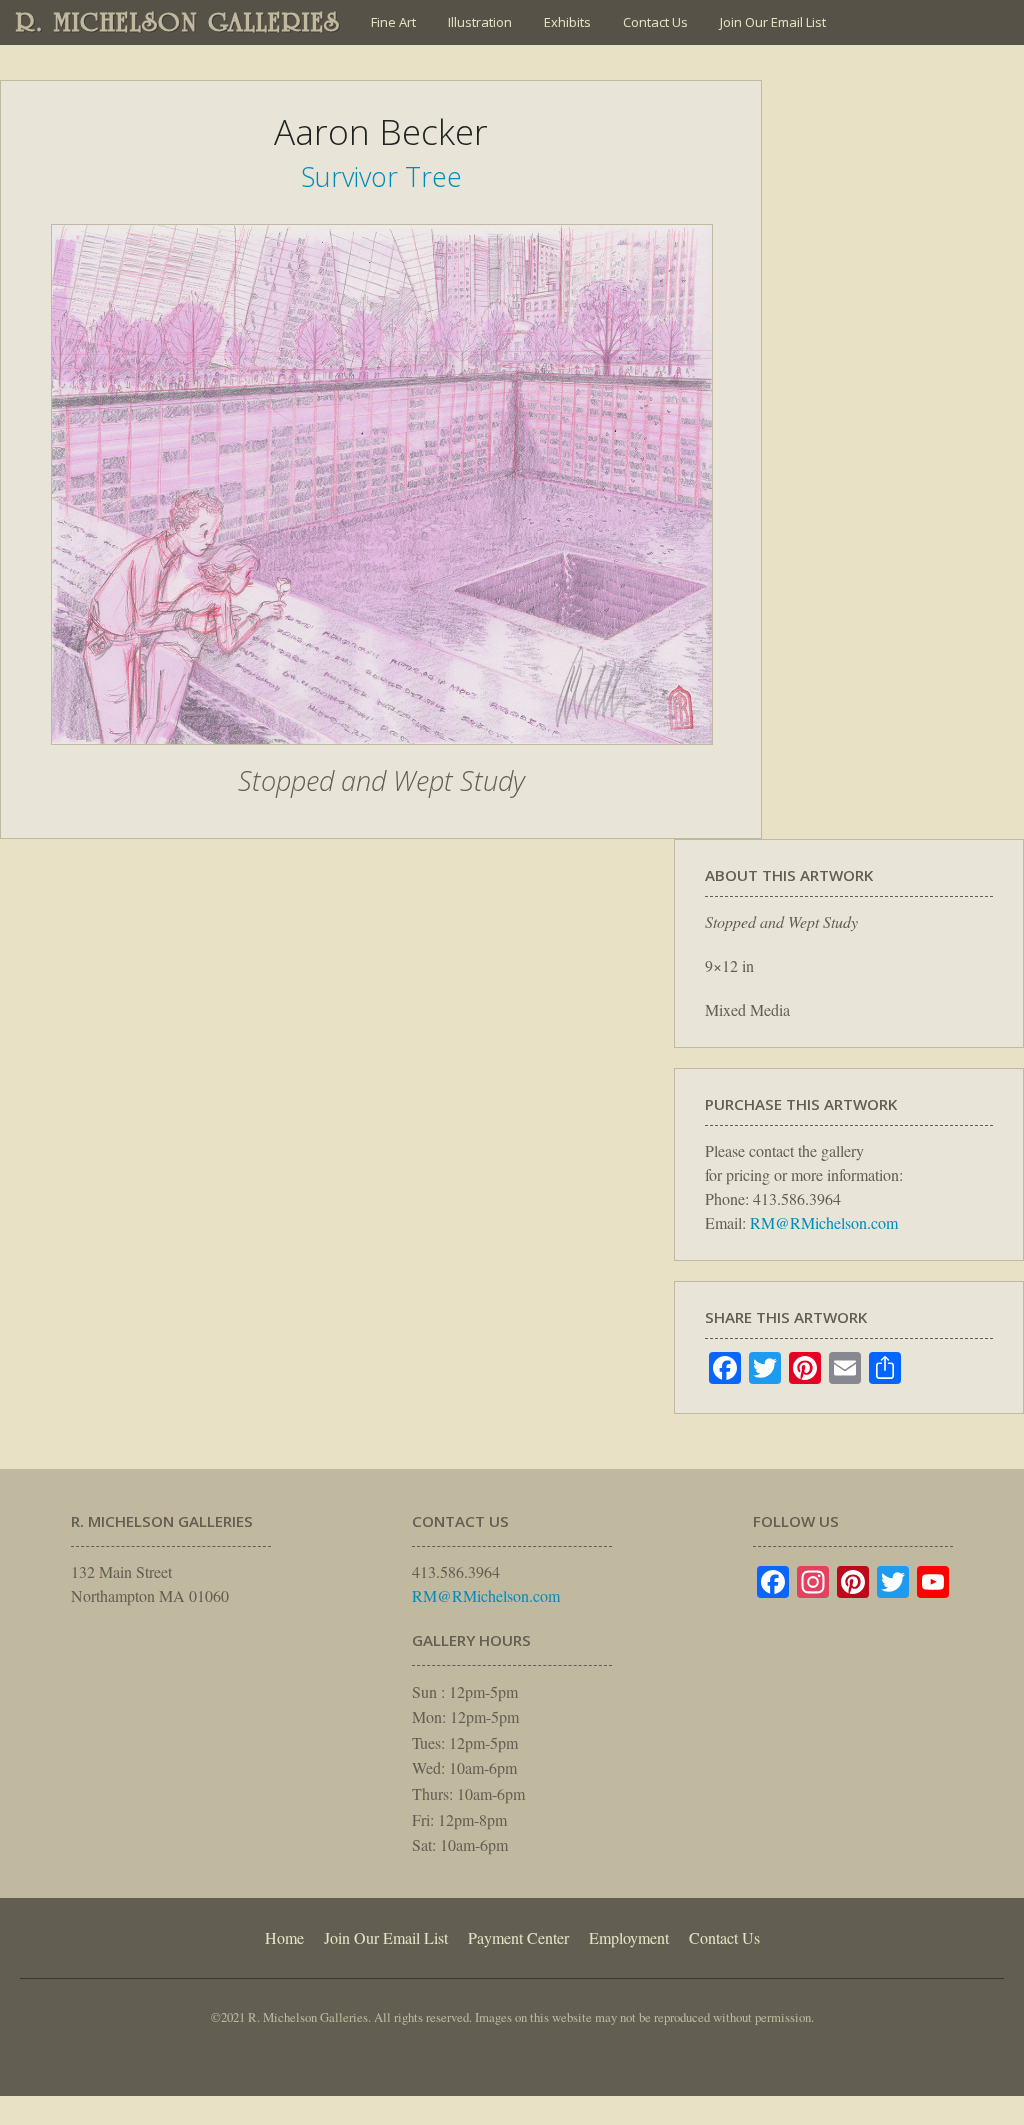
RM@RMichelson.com (824, 1222)
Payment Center (518, 1937)
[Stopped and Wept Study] (382, 755)
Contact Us (655, 22)
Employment (629, 1937)
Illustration (480, 22)
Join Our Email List (773, 22)
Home (284, 1937)
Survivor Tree (381, 176)
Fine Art (393, 22)
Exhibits (567, 22)
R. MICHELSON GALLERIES (178, 22)
